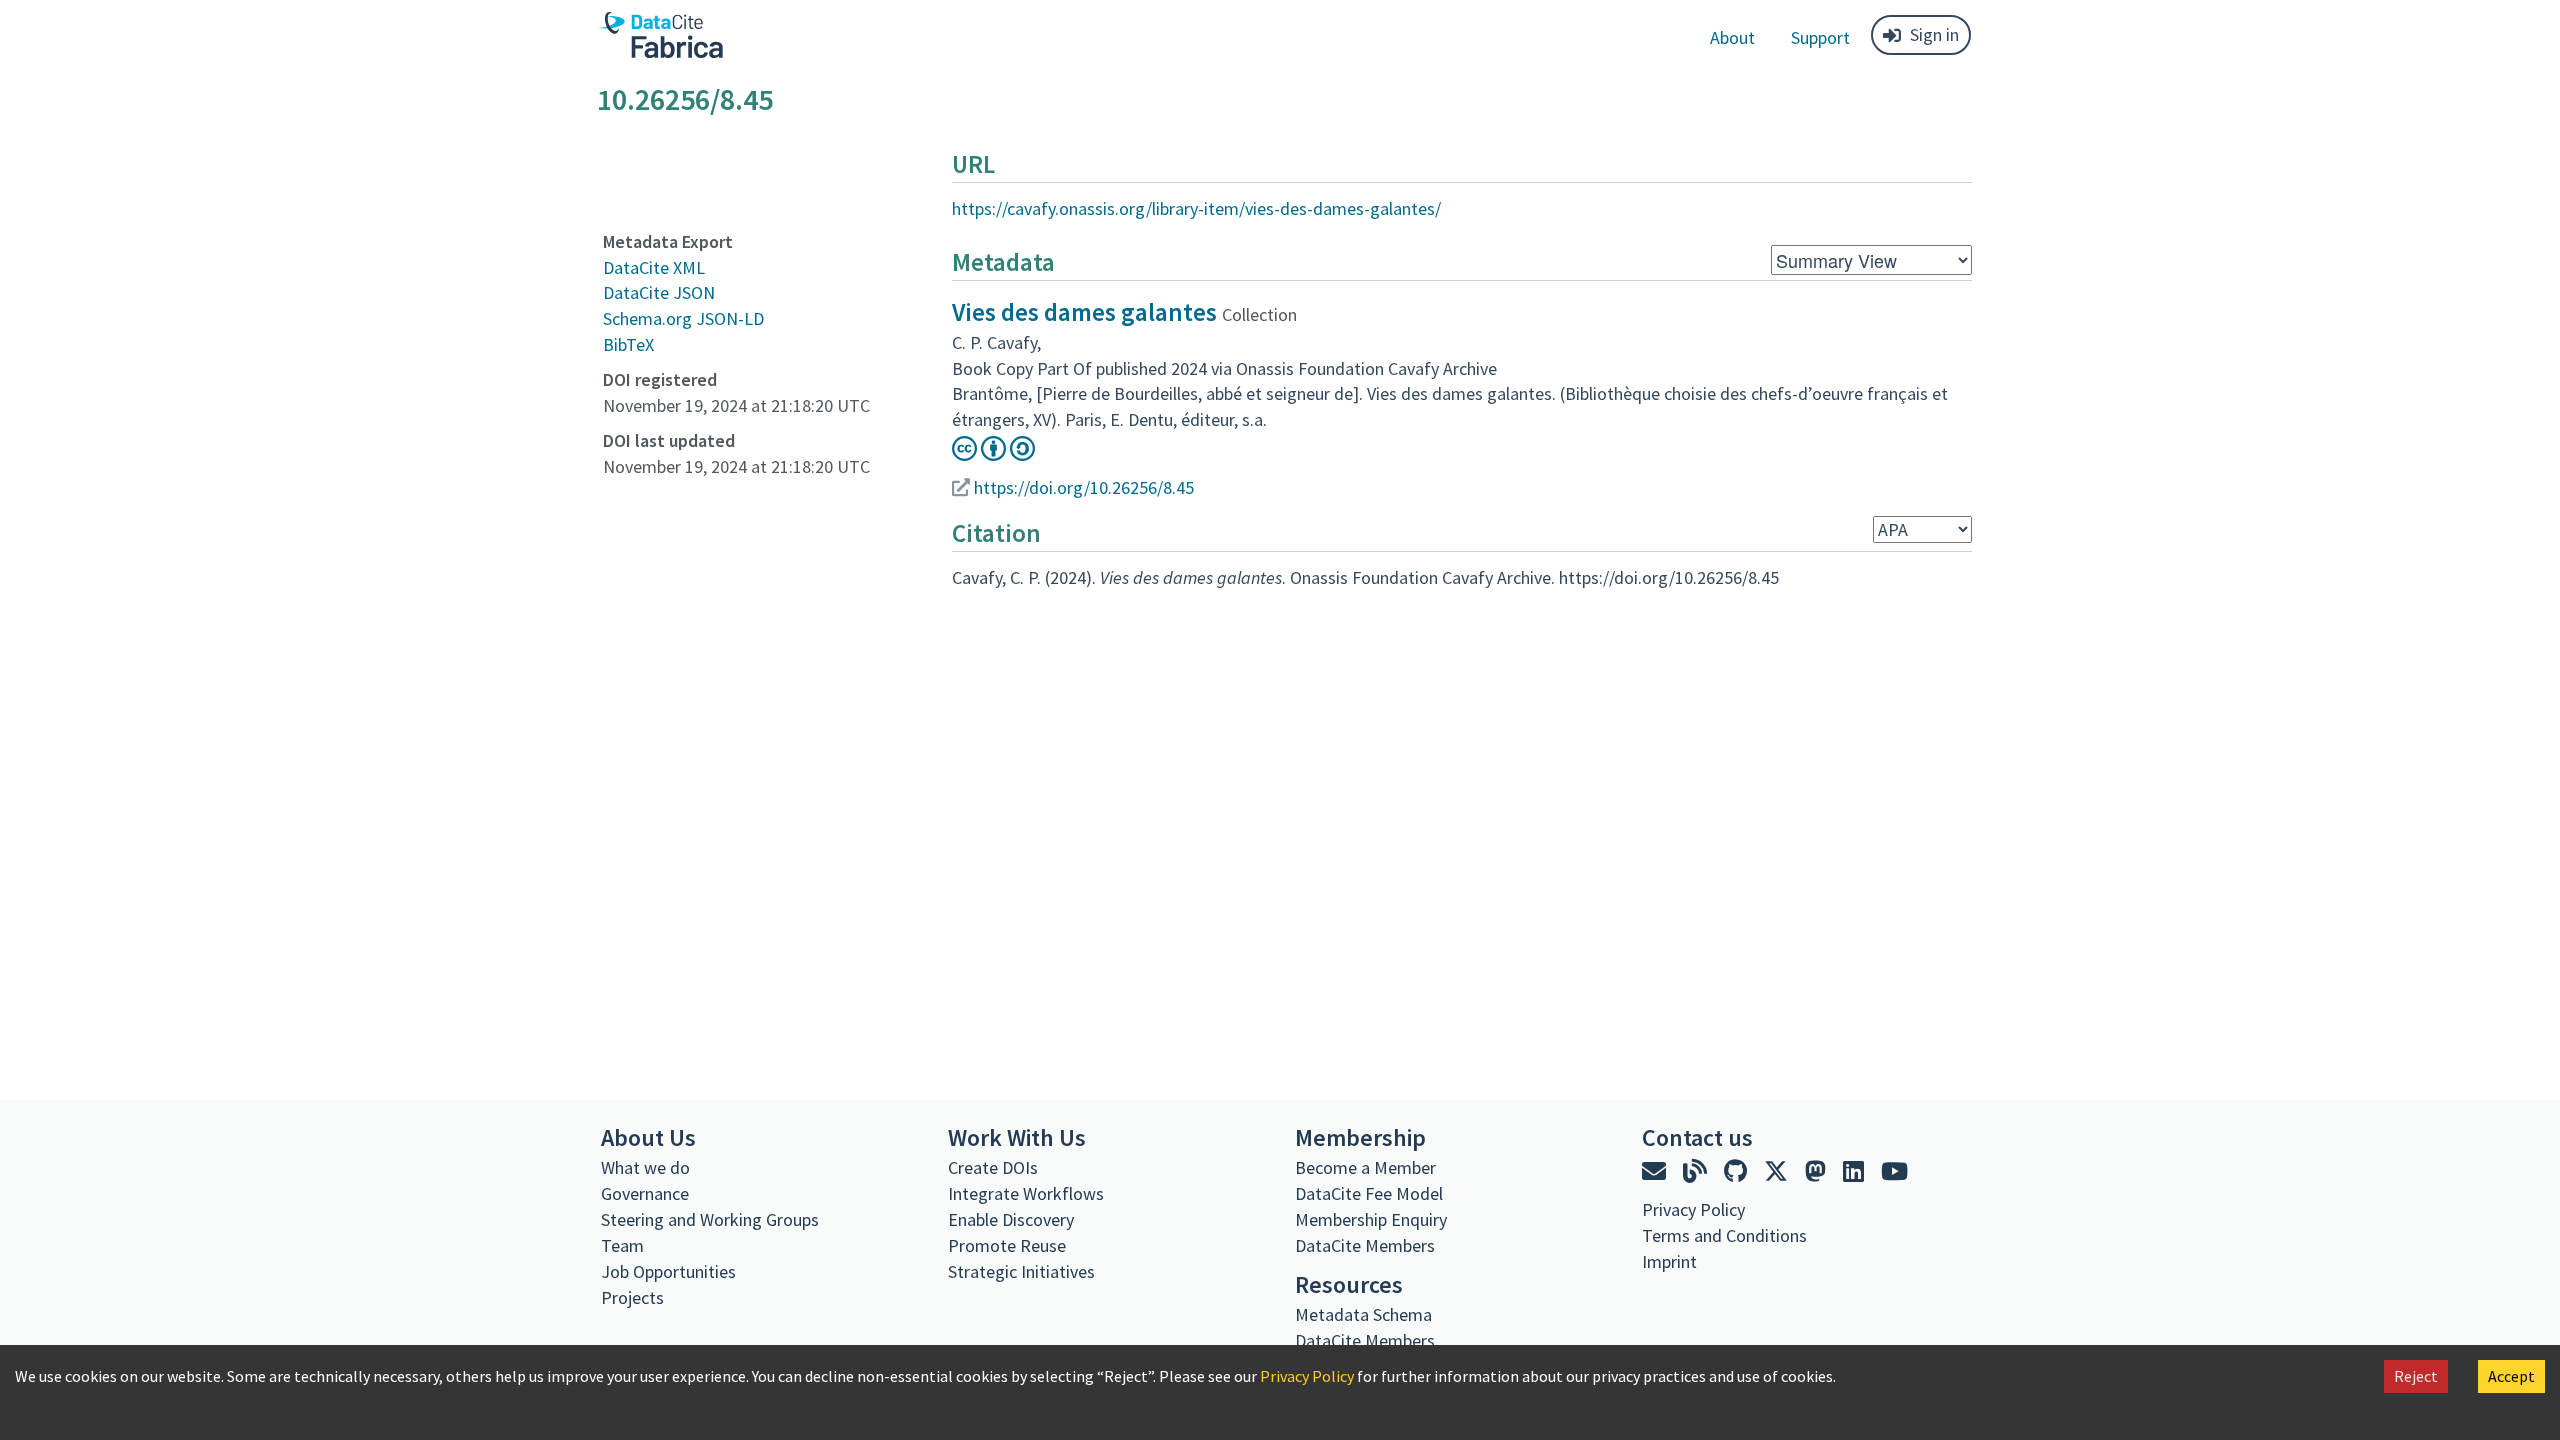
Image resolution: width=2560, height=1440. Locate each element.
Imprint (1669, 1261)
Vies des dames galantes (1084, 312)
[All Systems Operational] (1649, 1298)
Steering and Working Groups (710, 1219)
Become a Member (1365, 1167)
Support (1820, 37)
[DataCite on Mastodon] (1818, 1171)
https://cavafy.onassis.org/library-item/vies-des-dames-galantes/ (1196, 208)
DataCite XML (654, 267)
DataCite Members (1365, 1245)
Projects (632, 1297)
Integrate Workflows (1026, 1193)
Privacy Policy (1307, 1376)
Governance (645, 1193)
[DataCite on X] (1778, 1171)
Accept (2511, 1376)
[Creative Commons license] (993, 454)
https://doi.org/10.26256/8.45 (1084, 487)
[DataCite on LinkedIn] (1856, 1171)
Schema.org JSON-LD (683, 318)
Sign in (1934, 34)
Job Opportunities (668, 1271)
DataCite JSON (659, 292)
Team (622, 1245)
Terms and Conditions (1724, 1235)
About (1732, 37)
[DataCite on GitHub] (1738, 1171)
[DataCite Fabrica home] (660, 35)
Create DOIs (993, 1167)
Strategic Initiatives (1021, 1271)
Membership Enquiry (1371, 1219)
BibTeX (628, 344)
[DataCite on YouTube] (1894, 1171)
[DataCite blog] (1697, 1171)
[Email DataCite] (1656, 1171)
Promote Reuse (1007, 1245)
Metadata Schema (1363, 1314)
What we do (645, 1167)
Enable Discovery (1011, 1219)
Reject (2416, 1376)
